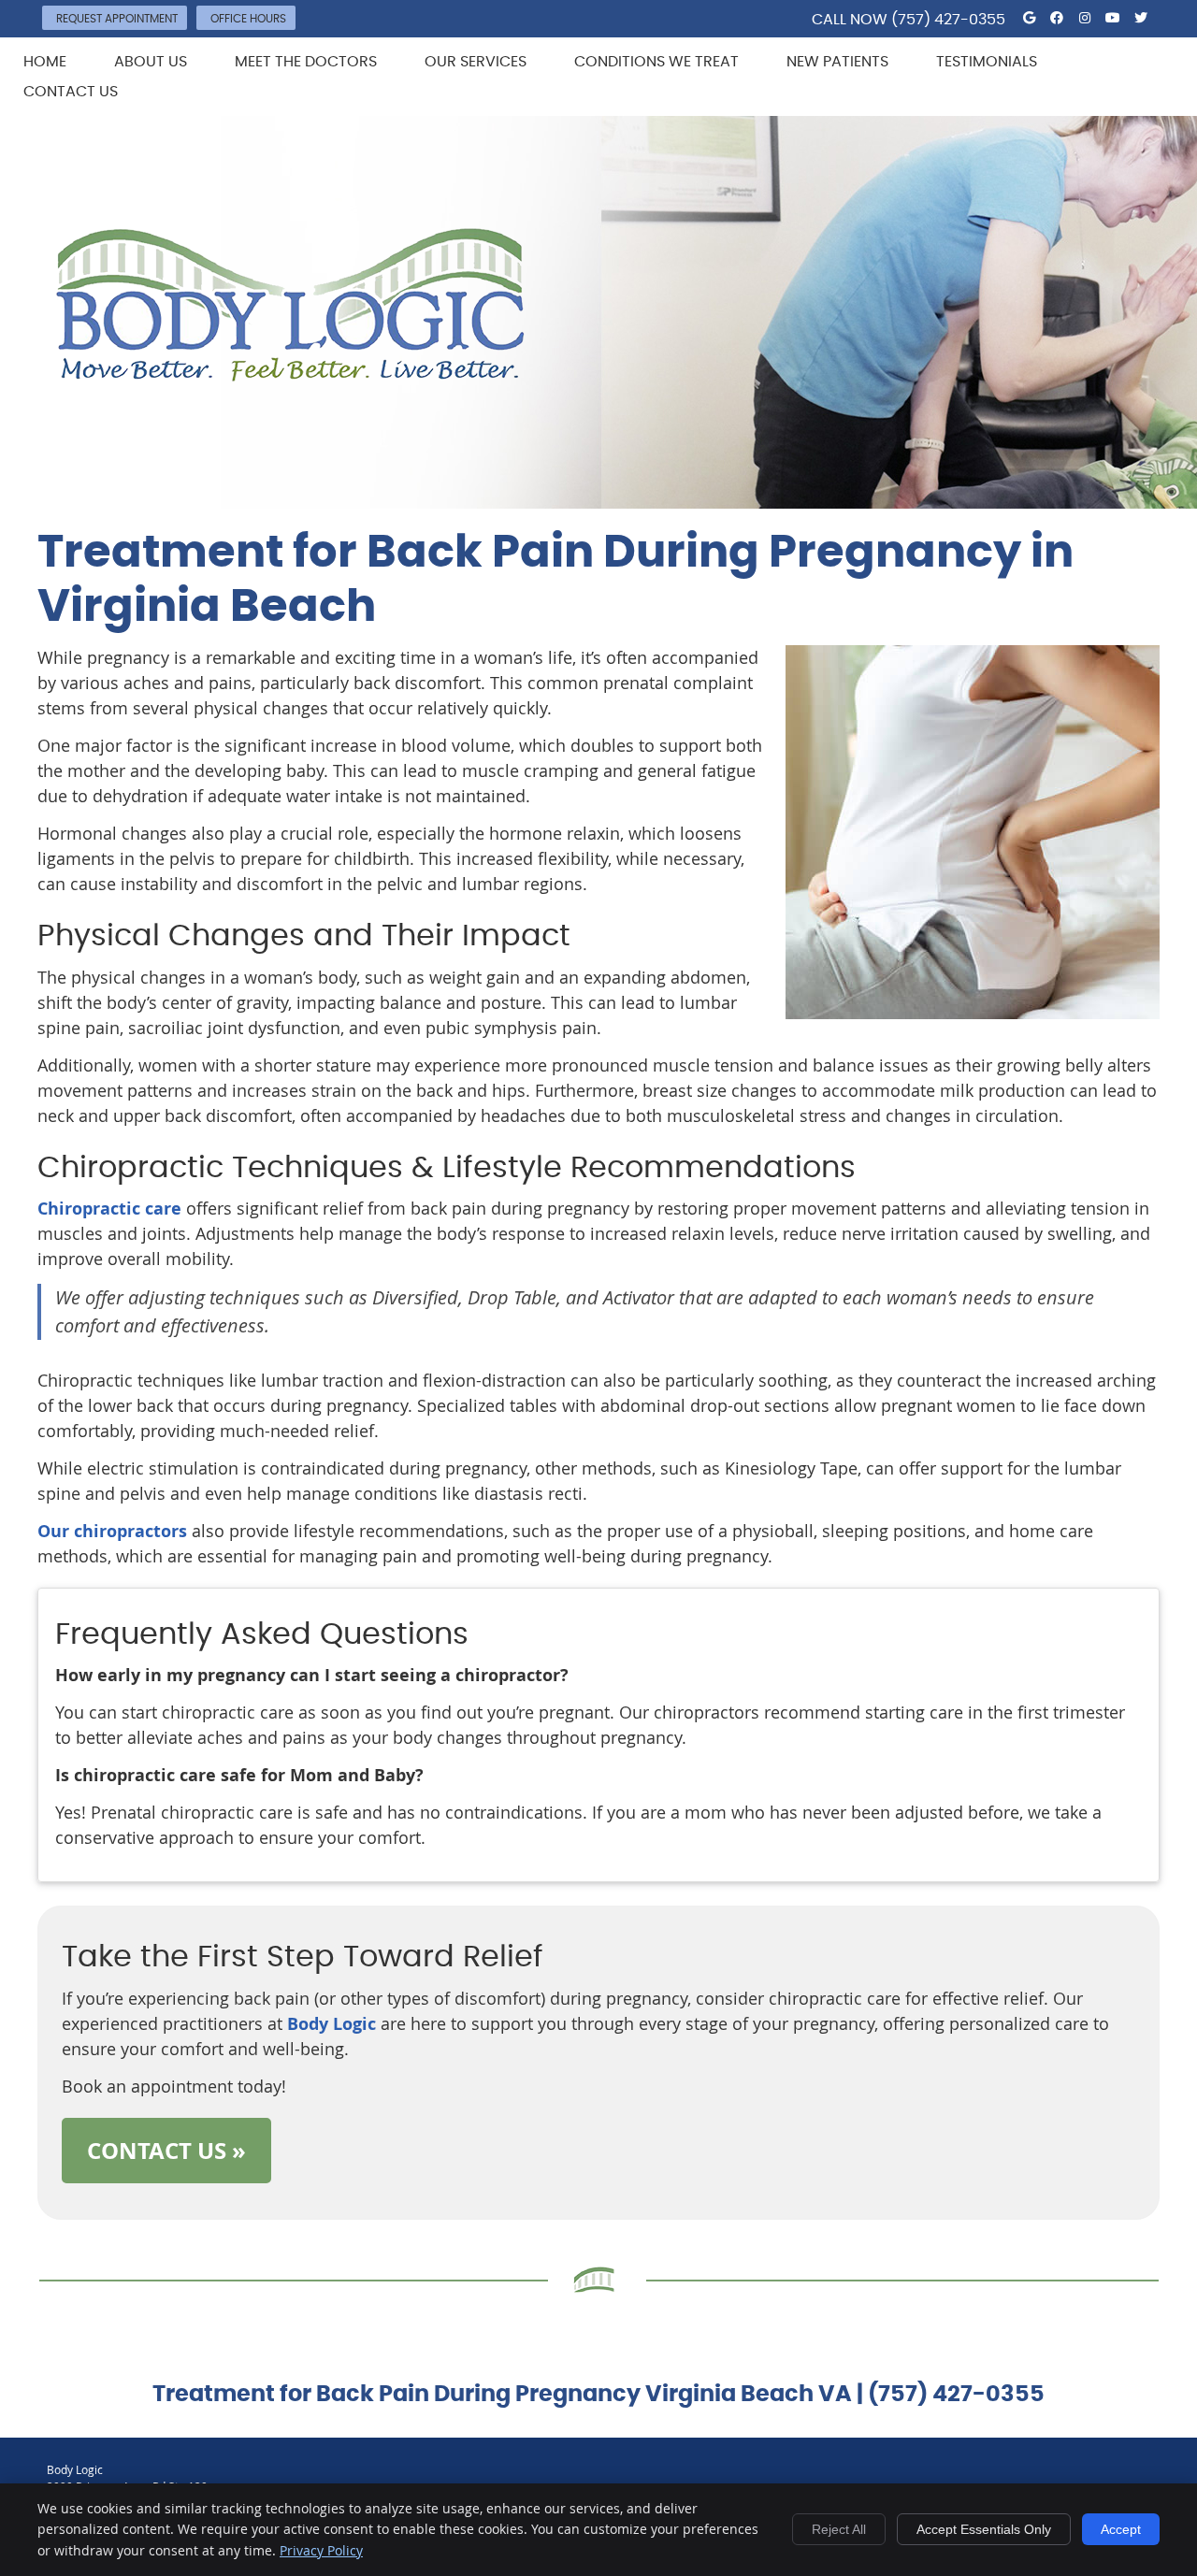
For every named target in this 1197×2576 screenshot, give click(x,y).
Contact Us (71, 92)
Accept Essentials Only (984, 2529)
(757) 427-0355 (948, 20)
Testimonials (987, 62)
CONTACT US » (166, 2151)
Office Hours (248, 19)
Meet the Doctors (306, 62)
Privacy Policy (321, 2550)
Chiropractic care (109, 1209)
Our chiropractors (112, 1531)
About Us (151, 62)
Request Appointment (117, 19)
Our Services (476, 62)
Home (45, 62)
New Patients (837, 62)
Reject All (839, 2529)
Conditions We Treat (656, 62)
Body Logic (332, 2024)
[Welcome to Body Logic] (290, 375)
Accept (1121, 2529)
